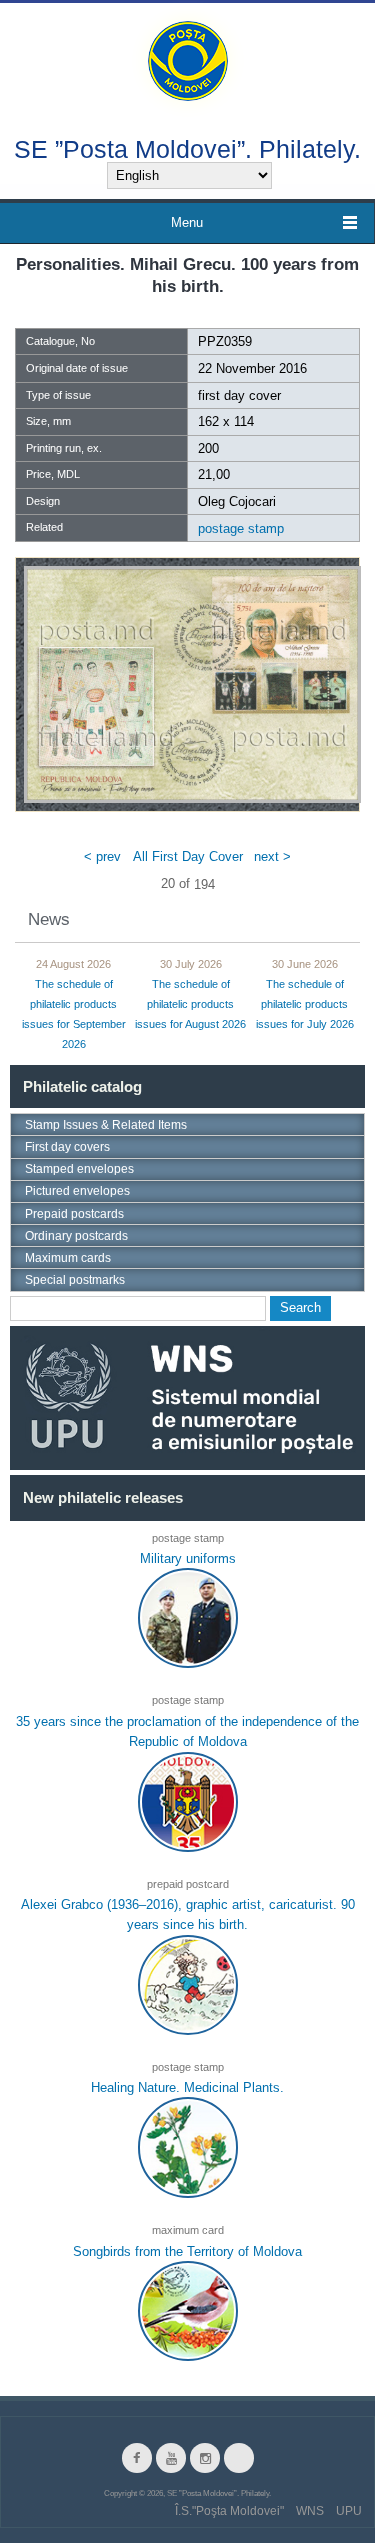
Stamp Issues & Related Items (106, 1125)
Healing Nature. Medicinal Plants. (187, 2087)
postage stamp (241, 528)
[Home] (188, 59)
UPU (349, 2511)
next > (272, 855)
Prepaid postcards (74, 1214)
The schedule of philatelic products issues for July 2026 (305, 1005)
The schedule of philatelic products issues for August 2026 (190, 1005)
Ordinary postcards (76, 1236)
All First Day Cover (188, 855)
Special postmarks (75, 1280)
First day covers (67, 1147)
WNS (310, 2511)
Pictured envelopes (77, 1191)
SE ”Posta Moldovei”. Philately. (187, 148)
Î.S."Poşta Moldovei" (229, 2511)
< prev (102, 855)
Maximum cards (68, 1258)
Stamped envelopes (79, 1169)
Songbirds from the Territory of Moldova (187, 2251)
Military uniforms (188, 1558)
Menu (187, 222)
